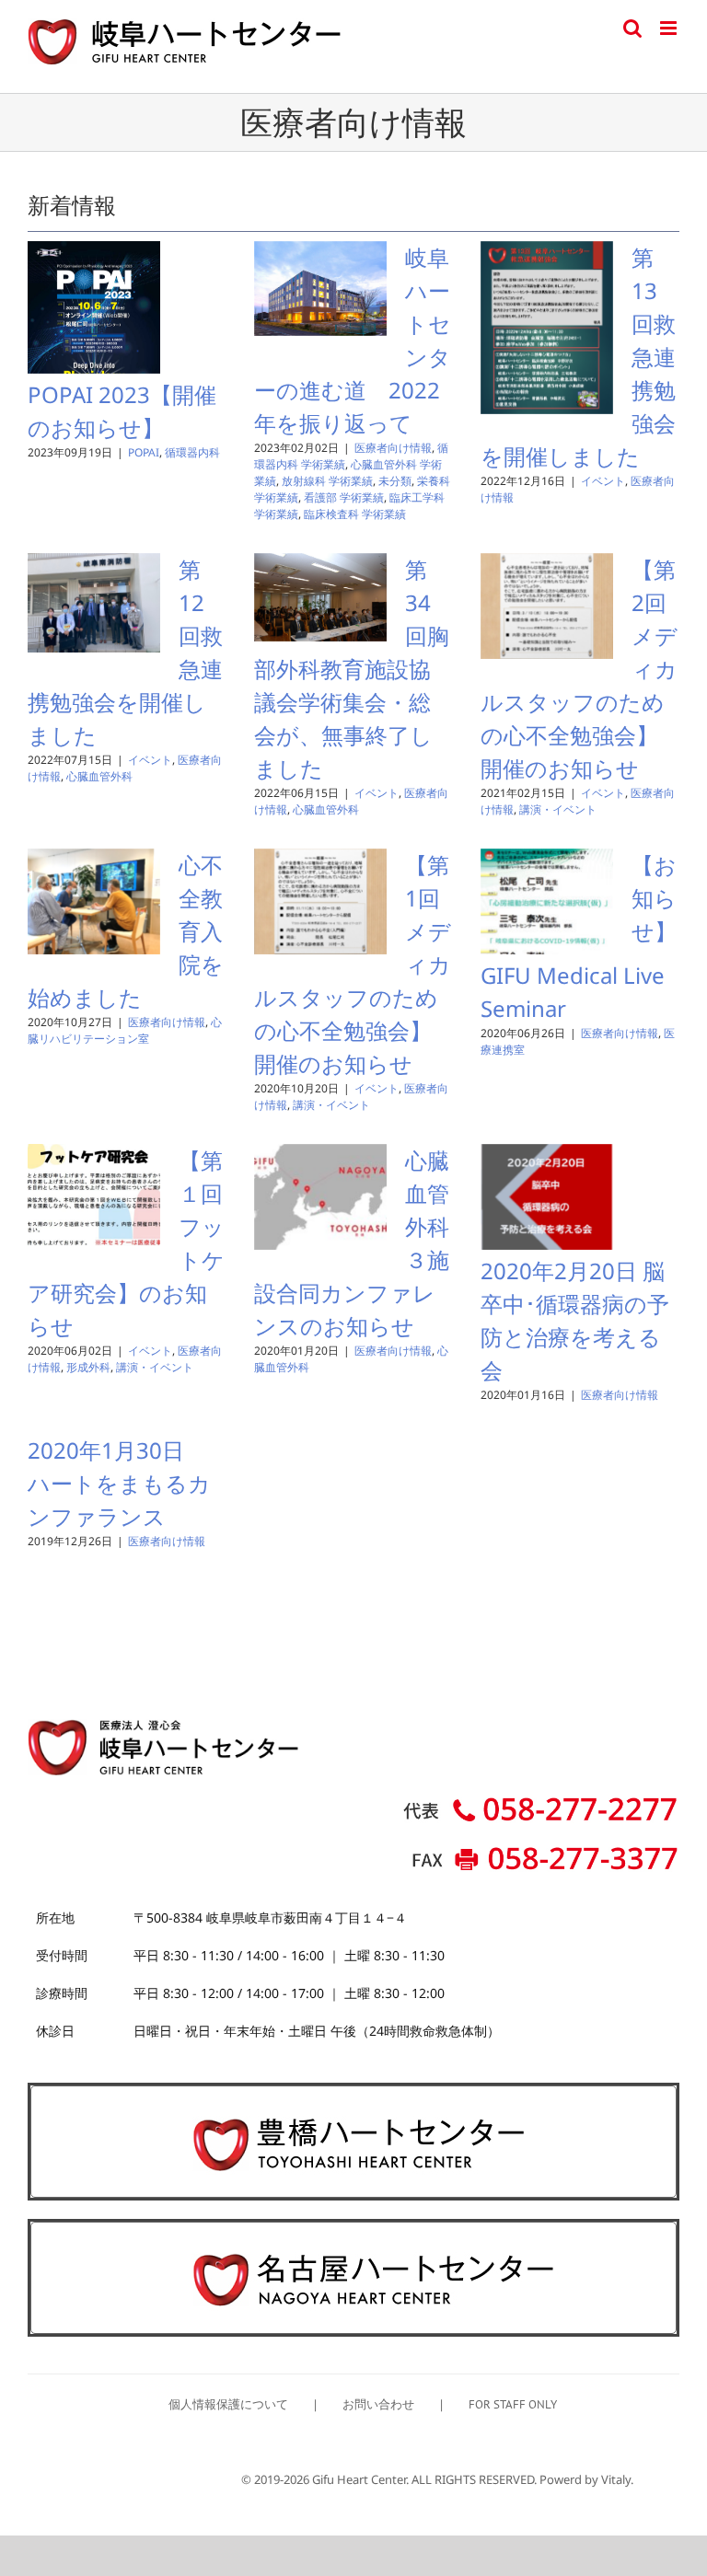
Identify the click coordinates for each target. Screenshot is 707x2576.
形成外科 (88, 1367)
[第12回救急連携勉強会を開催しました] (94, 603)
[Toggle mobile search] (632, 28)
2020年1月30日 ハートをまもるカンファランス (119, 1483)
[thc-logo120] (353, 2094)
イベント (603, 481)
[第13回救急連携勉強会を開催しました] (547, 328)
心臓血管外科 (99, 776)
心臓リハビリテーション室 (125, 1030)
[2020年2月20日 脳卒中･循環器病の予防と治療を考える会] (547, 1197)
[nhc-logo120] (353, 2230)
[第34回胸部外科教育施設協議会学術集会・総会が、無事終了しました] (320, 597)
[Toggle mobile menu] (670, 28)
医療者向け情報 (393, 448)
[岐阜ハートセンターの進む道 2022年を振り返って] (320, 289)
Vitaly (616, 2479)
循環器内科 (192, 452)
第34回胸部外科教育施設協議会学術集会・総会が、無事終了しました (352, 669)
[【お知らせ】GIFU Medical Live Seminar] (547, 902)
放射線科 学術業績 (327, 481)
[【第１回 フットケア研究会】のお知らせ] (94, 1197)
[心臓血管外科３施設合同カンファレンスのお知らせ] (320, 1197)
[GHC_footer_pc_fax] (541, 1851)
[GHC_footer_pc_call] (541, 1801)
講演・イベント (558, 809)
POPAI (144, 452)
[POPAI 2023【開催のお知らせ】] (94, 307)
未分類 (395, 481)
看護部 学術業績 (344, 497)
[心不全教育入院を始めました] (94, 902)
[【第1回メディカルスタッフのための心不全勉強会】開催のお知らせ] (320, 902)
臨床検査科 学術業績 (355, 514)
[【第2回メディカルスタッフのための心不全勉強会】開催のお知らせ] (547, 606)
